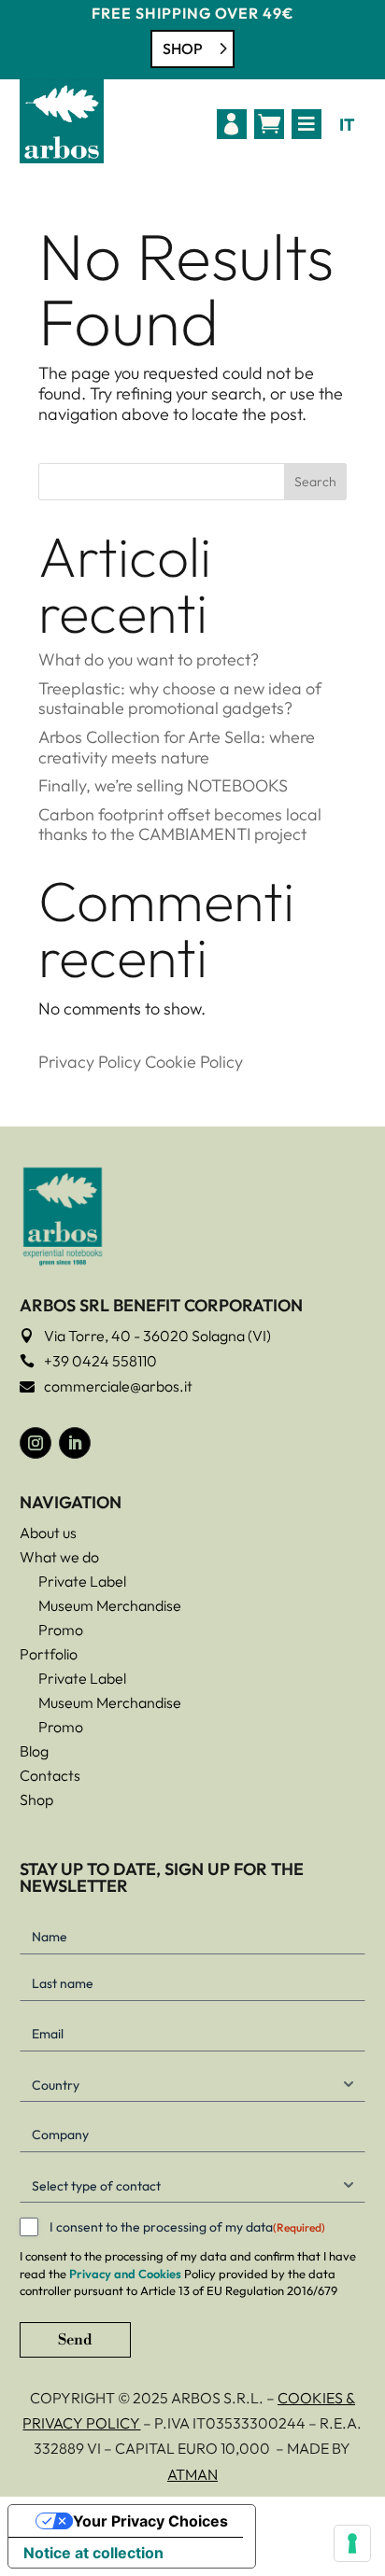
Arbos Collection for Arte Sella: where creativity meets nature (177, 747)
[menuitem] (232, 124)
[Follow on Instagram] (36, 1443)
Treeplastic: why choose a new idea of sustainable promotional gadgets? (180, 699)
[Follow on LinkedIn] (75, 1443)
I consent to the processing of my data (187, 2227)
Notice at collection (93, 2553)
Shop (183, 49)
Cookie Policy (194, 1062)
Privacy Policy (90, 1062)
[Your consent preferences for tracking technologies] (352, 2543)
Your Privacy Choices (150, 2521)
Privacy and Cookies (125, 2274)
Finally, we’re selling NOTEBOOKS (163, 785)
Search (315, 482)
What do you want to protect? (149, 659)
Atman (192, 2474)
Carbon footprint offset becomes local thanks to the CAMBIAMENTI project (180, 825)
